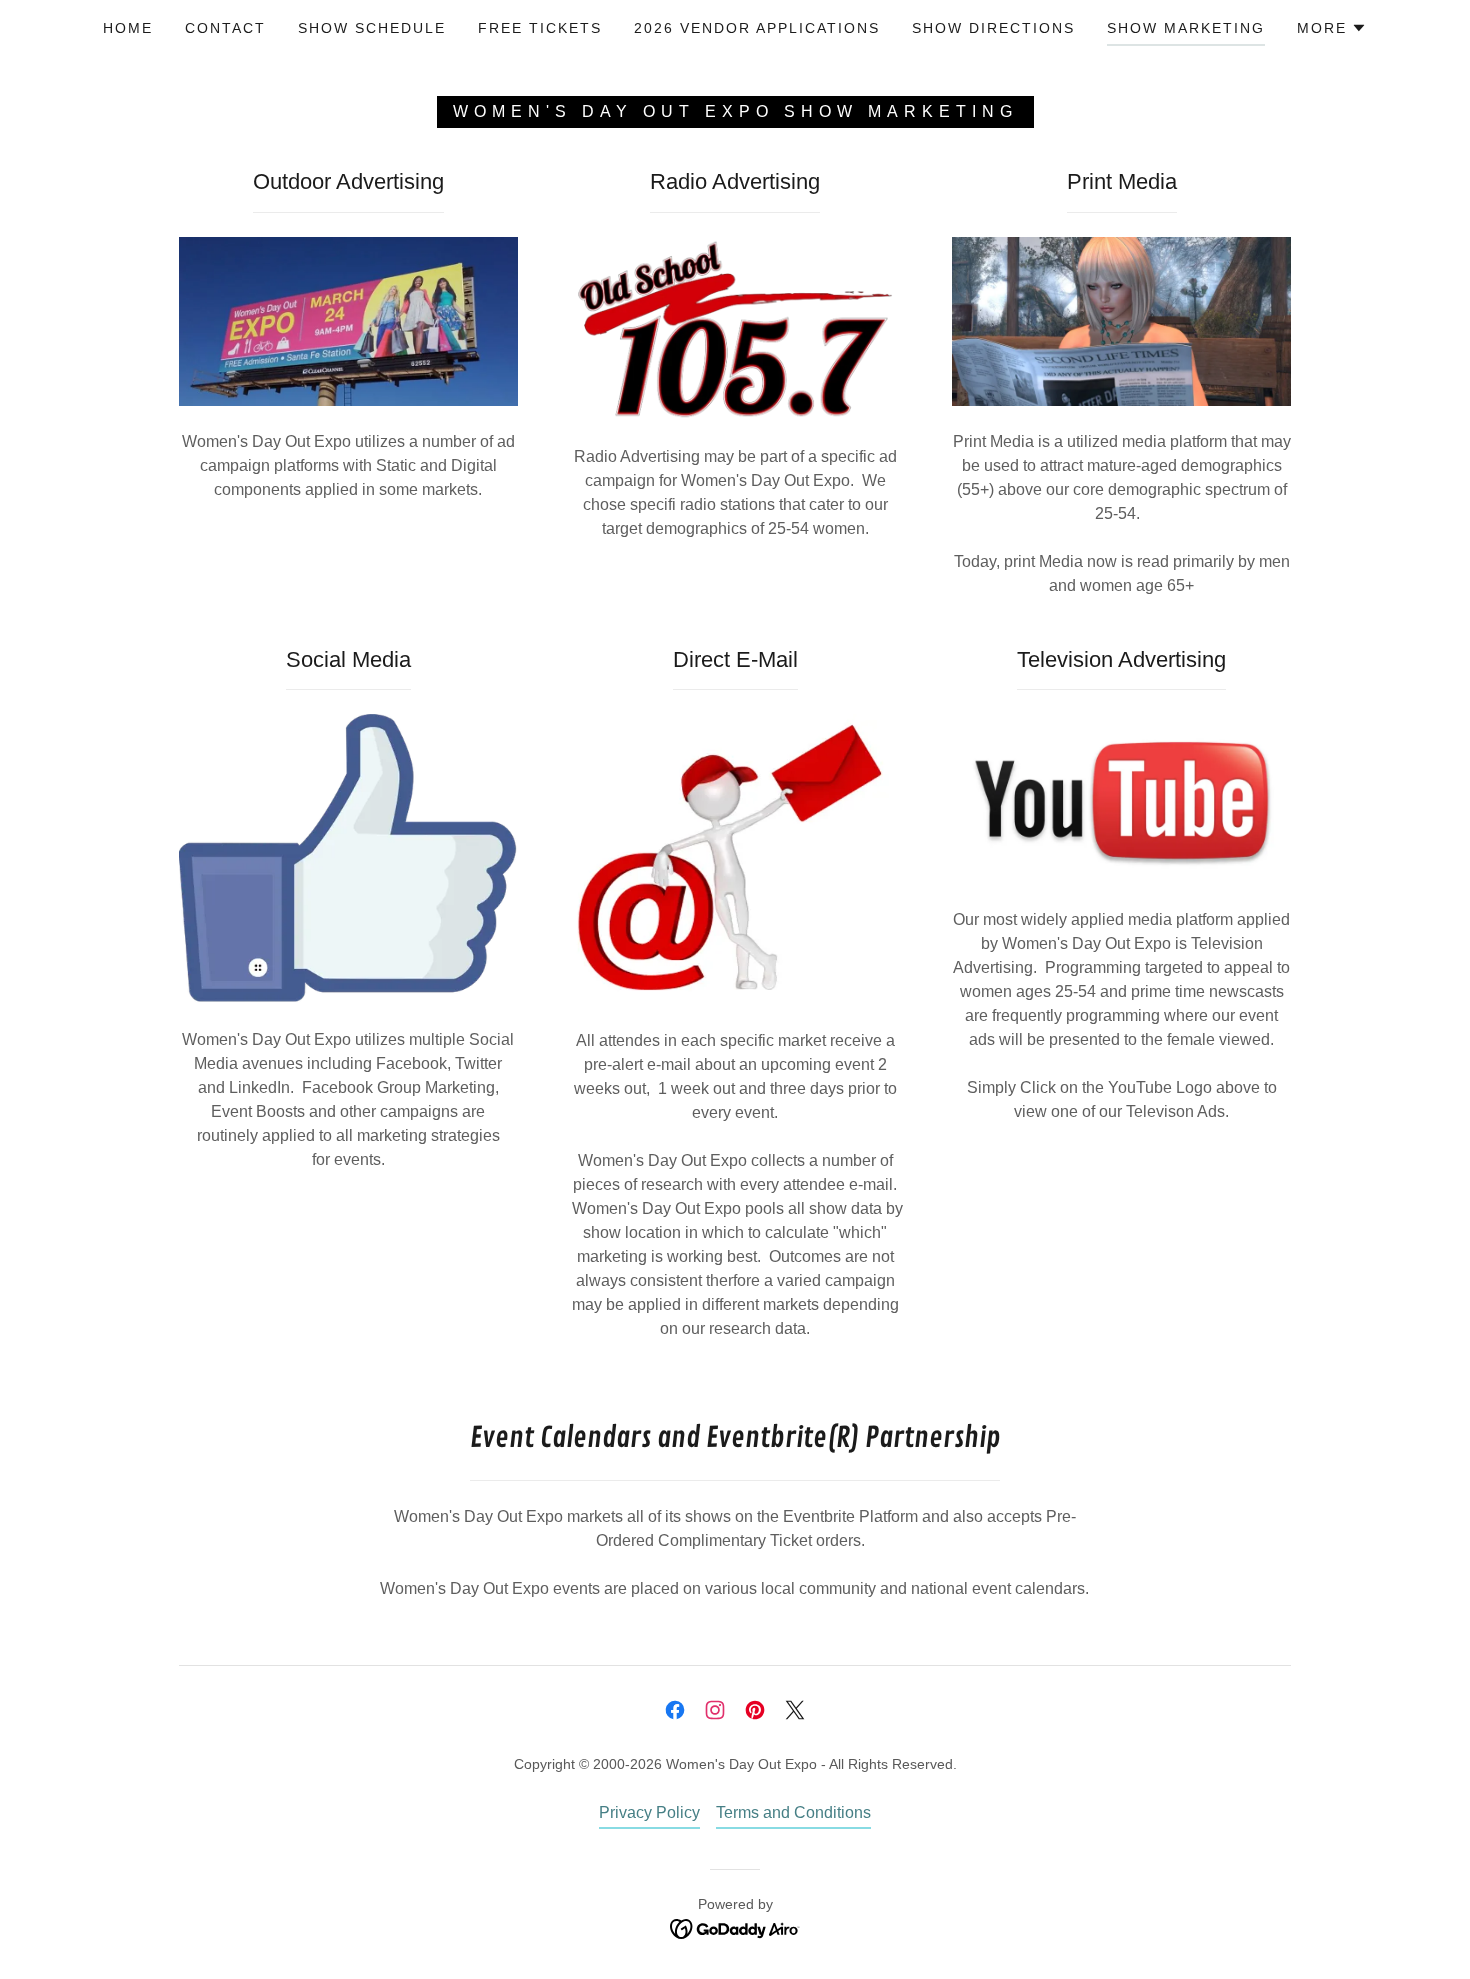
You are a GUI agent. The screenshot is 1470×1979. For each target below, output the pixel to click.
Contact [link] (225, 28)
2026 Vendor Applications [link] (757, 28)
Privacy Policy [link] (649, 1812)
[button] (1332, 28)
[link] (675, 1710)
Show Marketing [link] (1186, 28)
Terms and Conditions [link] (793, 1812)
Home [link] (128, 28)
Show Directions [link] (993, 28)
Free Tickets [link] (540, 28)
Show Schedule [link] (372, 28)
